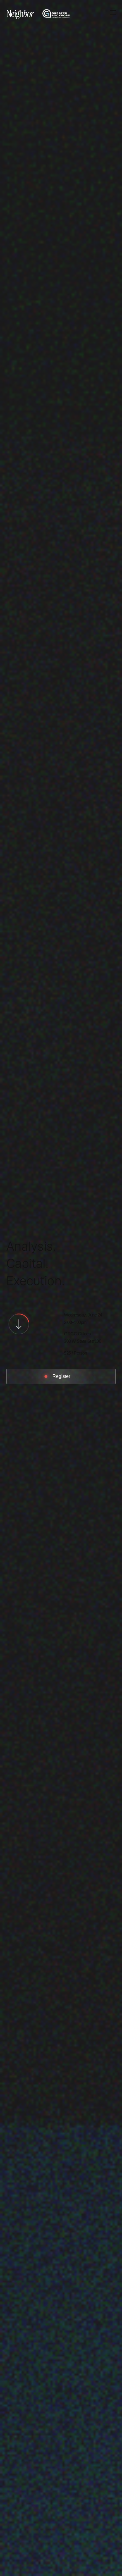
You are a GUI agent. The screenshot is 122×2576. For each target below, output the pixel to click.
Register (61, 1376)
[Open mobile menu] (110, 13)
